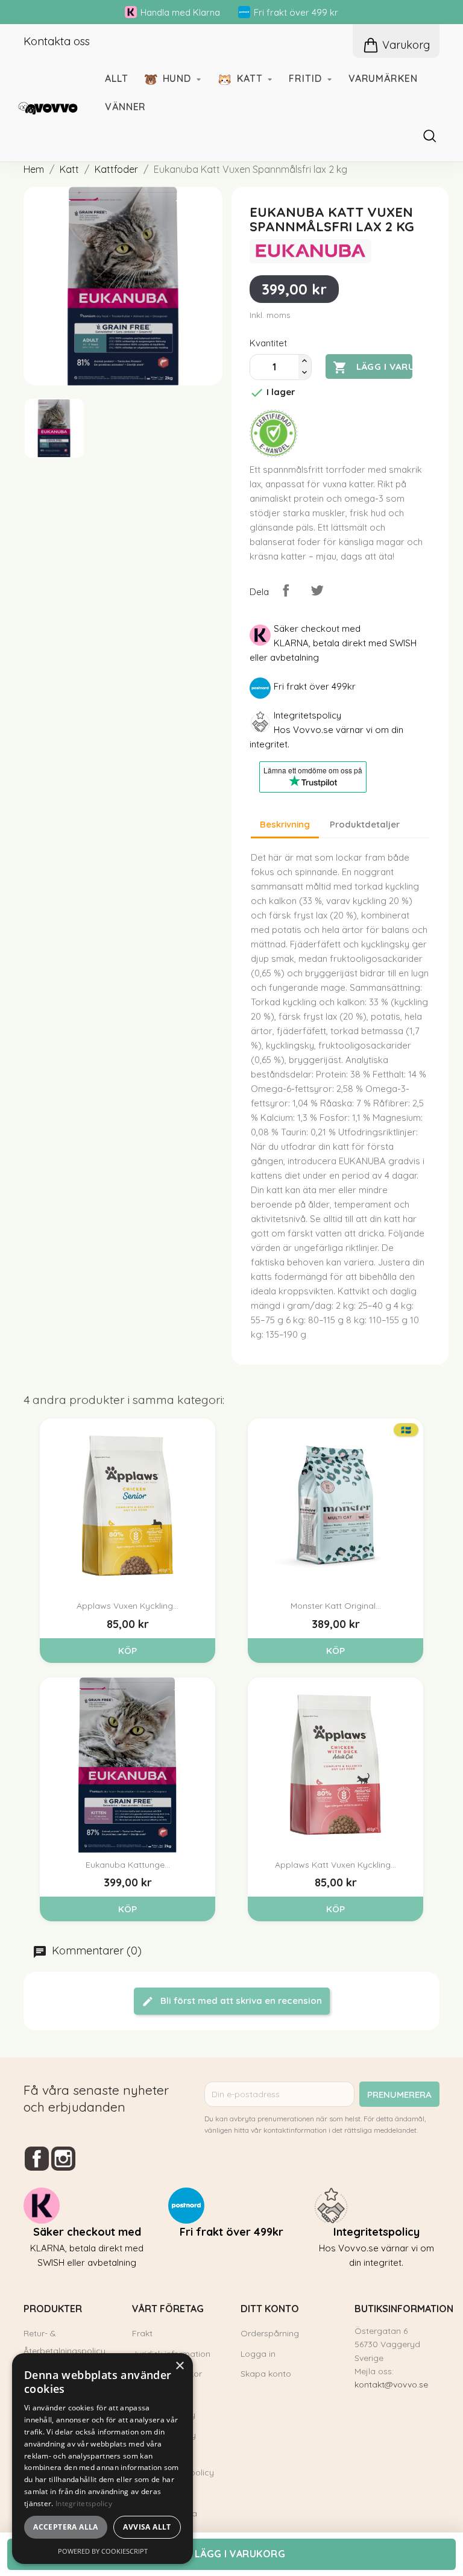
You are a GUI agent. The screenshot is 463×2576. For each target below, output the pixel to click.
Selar (270, 302)
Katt (251, 78)
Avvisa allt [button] (147, 2527)
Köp (128, 1651)
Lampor (278, 217)
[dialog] (102, 2459)
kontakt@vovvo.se (391, 2384)
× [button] (179, 2366)
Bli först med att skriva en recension (240, 2001)
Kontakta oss (57, 41)
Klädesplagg (72, 282)
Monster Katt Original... (336, 1606)
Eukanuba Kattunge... (128, 1865)
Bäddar (59, 457)
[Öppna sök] (435, 136)
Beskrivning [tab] (285, 824)
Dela (286, 590)
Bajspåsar (282, 390)
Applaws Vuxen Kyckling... (128, 1606)
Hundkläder (286, 346)
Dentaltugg (285, 501)
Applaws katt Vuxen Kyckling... (335, 1865)
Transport (282, 369)
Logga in (258, 2354)
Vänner (125, 107)
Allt (117, 78)
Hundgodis (284, 457)
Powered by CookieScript (103, 2551)
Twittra (317, 590)
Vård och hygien (82, 523)
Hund (179, 78)
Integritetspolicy (84, 2503)
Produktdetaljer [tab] (365, 824)
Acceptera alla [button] (66, 2527)
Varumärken (383, 78)
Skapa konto (266, 2374)
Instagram (63, 2159)
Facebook (37, 2159)
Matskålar (66, 501)
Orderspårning (270, 2333)
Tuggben (280, 479)
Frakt (142, 2333)
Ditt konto (270, 2309)
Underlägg (68, 479)
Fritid (307, 78)
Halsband (281, 259)
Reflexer (279, 325)
